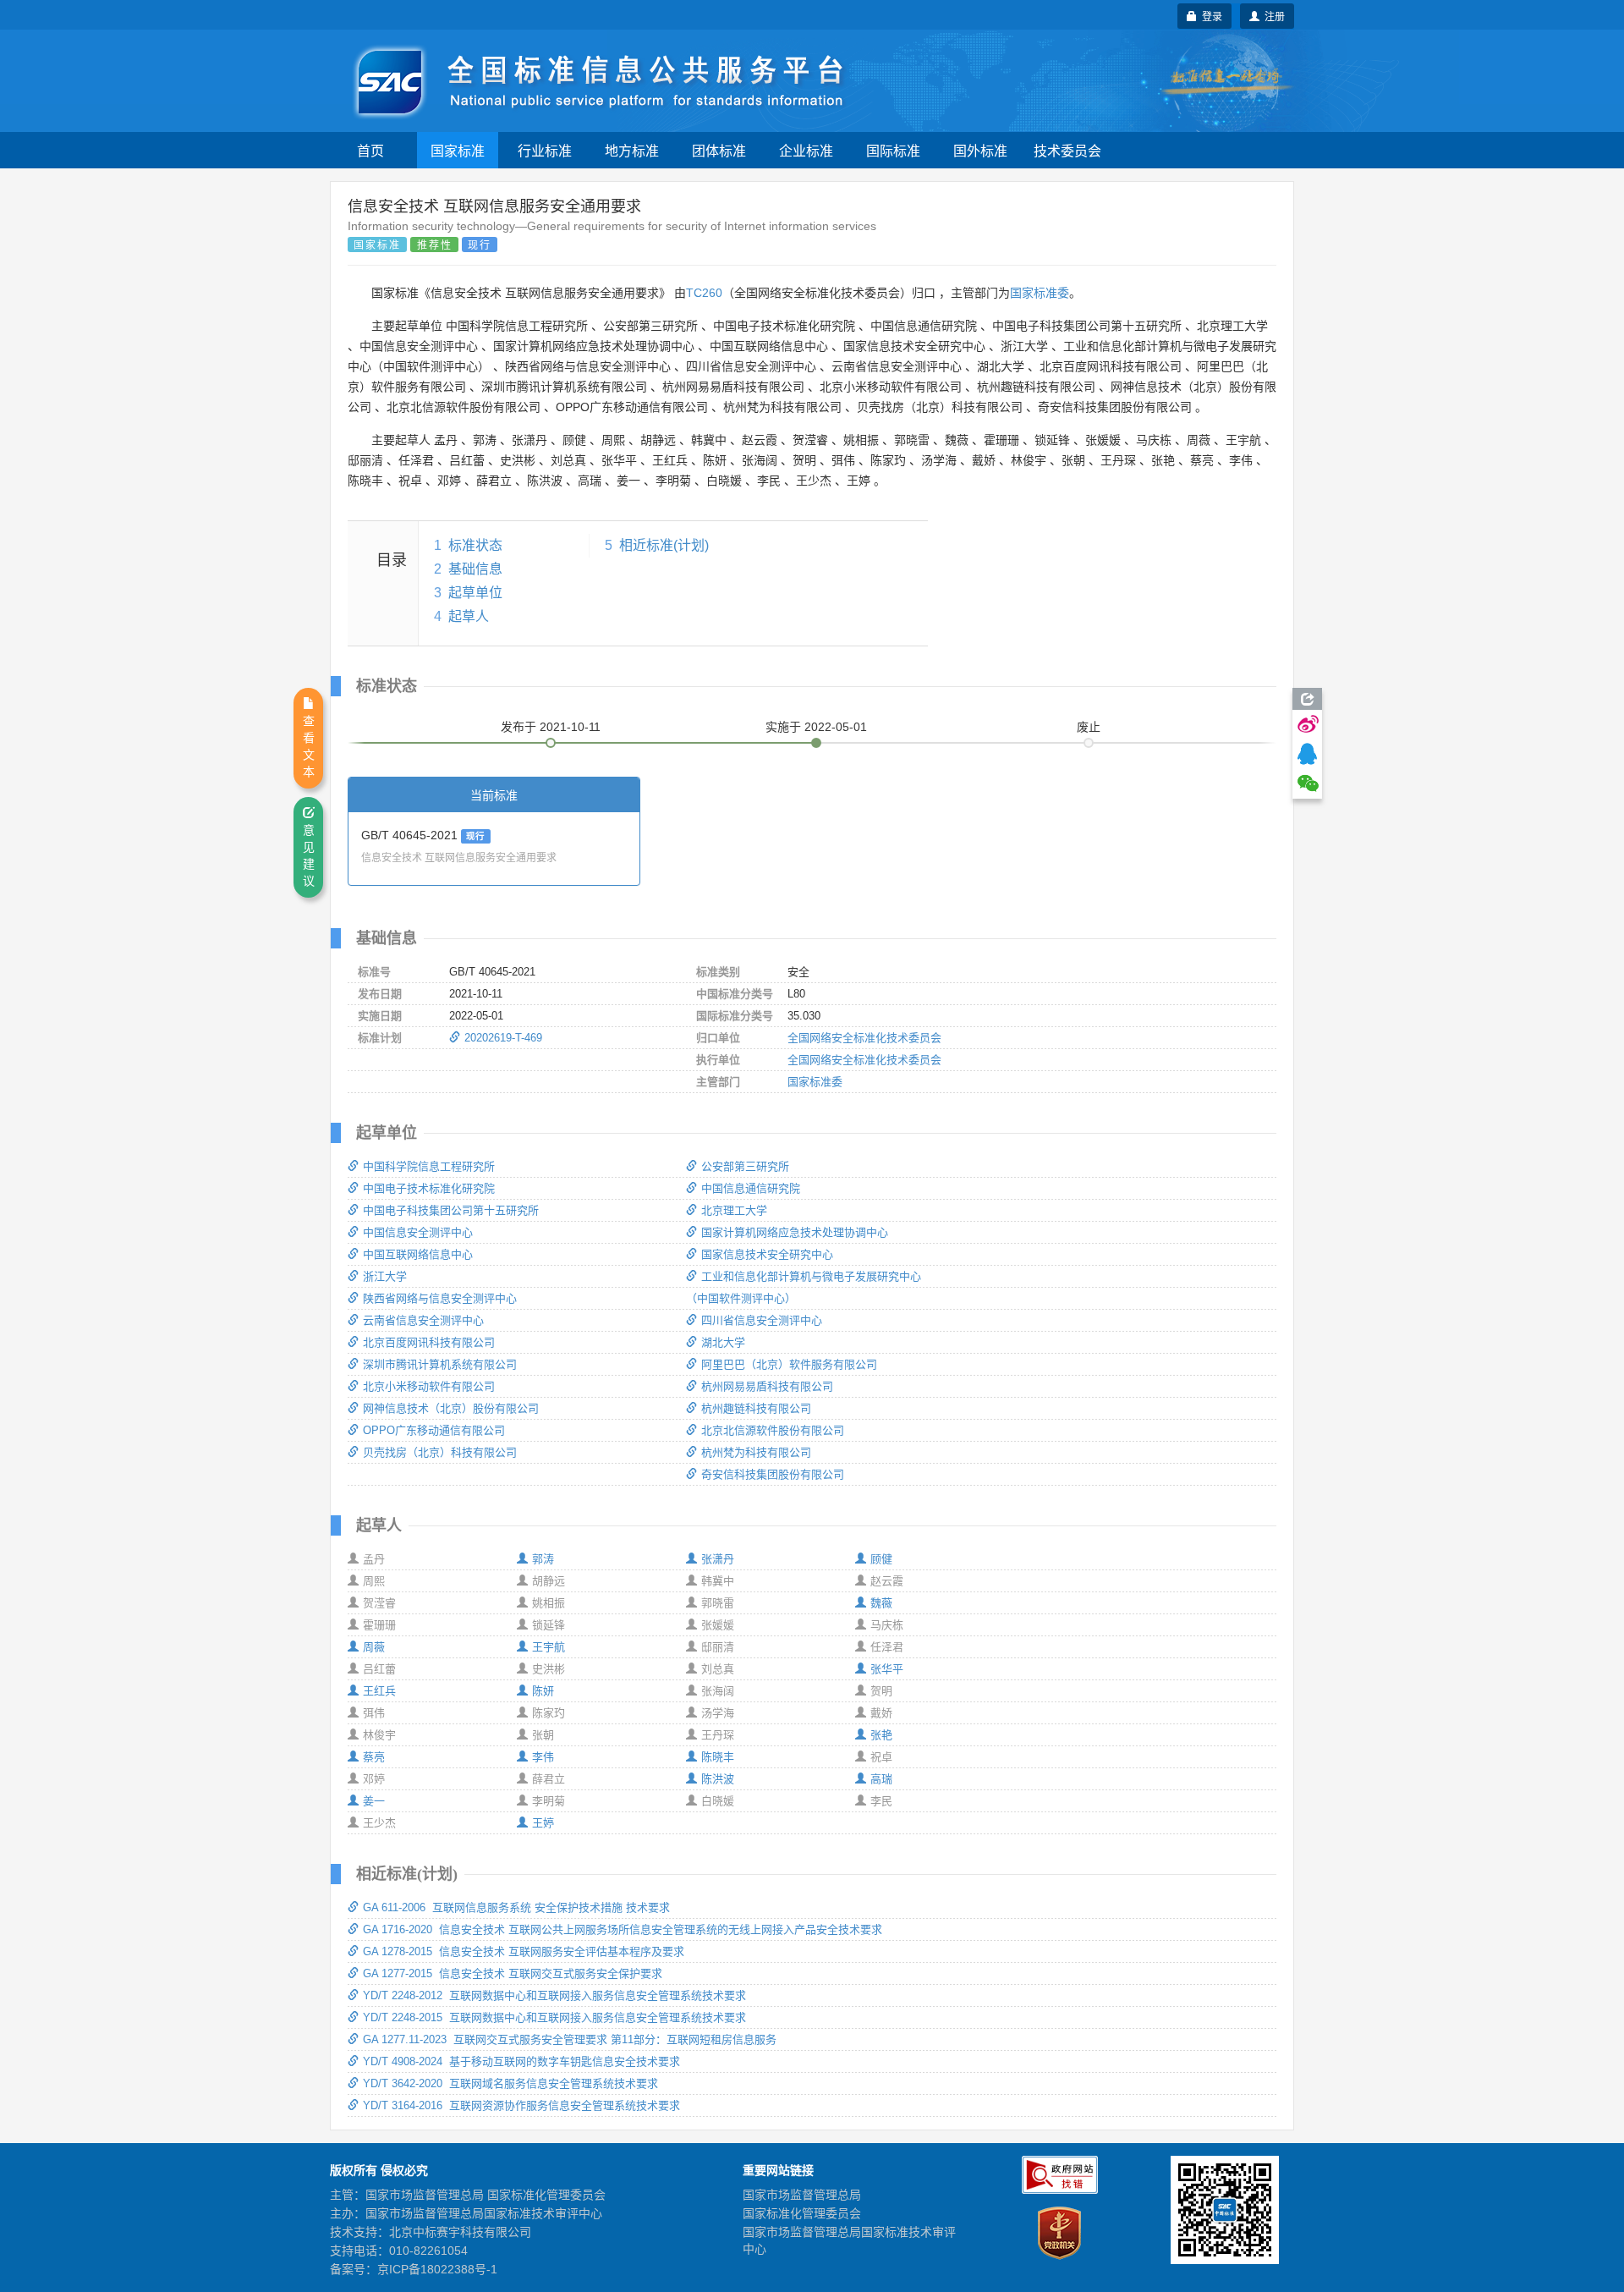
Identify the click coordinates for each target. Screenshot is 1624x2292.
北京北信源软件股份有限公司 (773, 1430)
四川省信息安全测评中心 (762, 1320)
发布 (551, 727)
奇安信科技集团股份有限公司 (773, 1474)
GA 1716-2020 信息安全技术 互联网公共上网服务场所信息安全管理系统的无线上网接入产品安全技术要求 (623, 1929)
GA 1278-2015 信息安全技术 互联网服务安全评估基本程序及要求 (524, 1951)
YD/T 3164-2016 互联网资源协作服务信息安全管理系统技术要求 (521, 2105)
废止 (1089, 727)
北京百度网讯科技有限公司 (429, 1342)
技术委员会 (1067, 150)
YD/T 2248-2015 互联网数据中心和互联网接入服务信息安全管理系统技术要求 (554, 2017)
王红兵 (379, 1691)
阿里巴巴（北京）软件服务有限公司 (789, 1364)
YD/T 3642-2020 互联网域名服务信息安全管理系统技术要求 (510, 2083)
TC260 (704, 293)
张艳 (881, 1735)
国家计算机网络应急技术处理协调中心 (795, 1232)
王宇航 (549, 1647)
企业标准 (806, 150)
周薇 (374, 1647)
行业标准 (545, 150)
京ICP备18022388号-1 (437, 2269)
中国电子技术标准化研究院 (429, 1188)
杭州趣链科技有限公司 (756, 1408)
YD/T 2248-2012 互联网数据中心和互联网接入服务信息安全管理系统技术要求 (554, 1995)
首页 (370, 150)
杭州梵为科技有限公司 (756, 1452)
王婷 (543, 1823)
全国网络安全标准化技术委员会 (864, 1038)
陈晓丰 (718, 1757)
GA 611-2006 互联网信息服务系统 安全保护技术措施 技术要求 (516, 1907)
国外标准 (980, 150)
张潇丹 (718, 1559)
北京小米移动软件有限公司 (429, 1386)
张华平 (887, 1669)
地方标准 (632, 150)
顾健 (881, 1559)
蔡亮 (374, 1757)
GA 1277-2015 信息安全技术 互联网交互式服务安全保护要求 (513, 1973)
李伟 (543, 1757)
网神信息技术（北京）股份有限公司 (451, 1408)
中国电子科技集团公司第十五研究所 (451, 1210)
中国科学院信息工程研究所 (429, 1166)
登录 (1210, 16)
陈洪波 (718, 1779)
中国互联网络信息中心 (418, 1254)
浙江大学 (385, 1276)
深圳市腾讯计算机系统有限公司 (440, 1364)
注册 (1272, 16)
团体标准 (719, 150)
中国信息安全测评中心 (418, 1232)
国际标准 (893, 150)
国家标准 (458, 150)
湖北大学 (723, 1342)
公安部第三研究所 (745, 1166)
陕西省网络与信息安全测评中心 (440, 1298)
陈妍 (543, 1691)
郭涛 (543, 1559)
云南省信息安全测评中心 (423, 1320)
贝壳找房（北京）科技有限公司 (440, 1452)
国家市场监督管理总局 (802, 2195)
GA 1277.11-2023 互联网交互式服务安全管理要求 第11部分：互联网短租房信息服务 (570, 2039)
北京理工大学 (734, 1210)
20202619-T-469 (503, 1038)
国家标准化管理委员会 (802, 2213)
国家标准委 (1040, 293)
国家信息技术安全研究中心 (767, 1254)
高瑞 (881, 1779)
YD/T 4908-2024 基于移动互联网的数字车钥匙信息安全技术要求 (521, 2061)
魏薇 (881, 1603)
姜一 (374, 1801)
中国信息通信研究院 (751, 1188)
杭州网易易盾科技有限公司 (767, 1386)
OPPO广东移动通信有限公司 (434, 1430)
